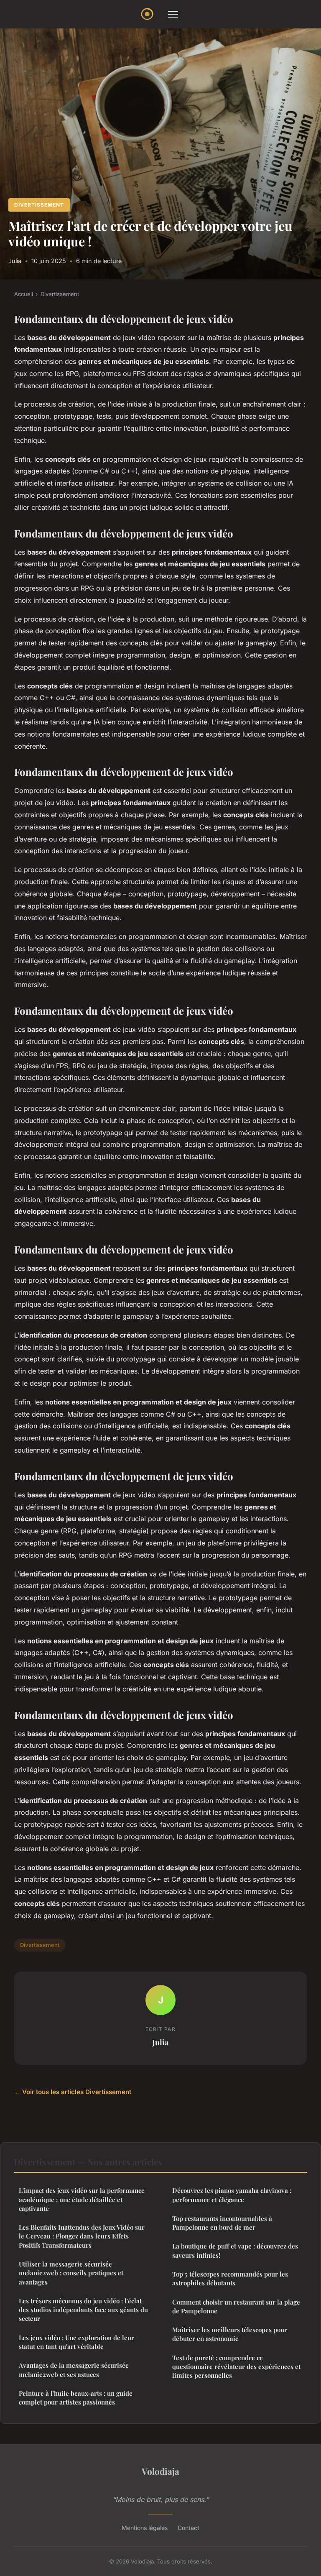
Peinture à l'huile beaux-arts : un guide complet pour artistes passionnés (76, 2398)
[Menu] (173, 14)
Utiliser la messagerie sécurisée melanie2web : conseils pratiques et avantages (71, 2273)
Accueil (24, 294)
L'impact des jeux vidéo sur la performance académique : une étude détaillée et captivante (82, 2199)
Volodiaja (160, 2471)
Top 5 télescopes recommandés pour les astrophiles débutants (230, 2278)
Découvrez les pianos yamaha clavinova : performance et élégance (232, 2195)
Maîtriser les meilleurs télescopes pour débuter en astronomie (230, 2334)
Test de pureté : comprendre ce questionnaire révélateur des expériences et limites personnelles (236, 2367)
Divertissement (39, 205)
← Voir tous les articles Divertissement (73, 2092)
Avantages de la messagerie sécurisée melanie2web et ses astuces (74, 2370)
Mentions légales (145, 2528)
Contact (189, 2528)
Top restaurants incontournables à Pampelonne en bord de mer (222, 2223)
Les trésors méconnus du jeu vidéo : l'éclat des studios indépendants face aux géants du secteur (83, 2310)
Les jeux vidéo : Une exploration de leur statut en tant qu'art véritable (76, 2342)
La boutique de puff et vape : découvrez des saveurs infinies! (235, 2250)
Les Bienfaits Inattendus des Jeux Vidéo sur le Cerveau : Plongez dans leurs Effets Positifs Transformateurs (82, 2236)
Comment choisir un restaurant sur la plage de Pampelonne (236, 2306)
